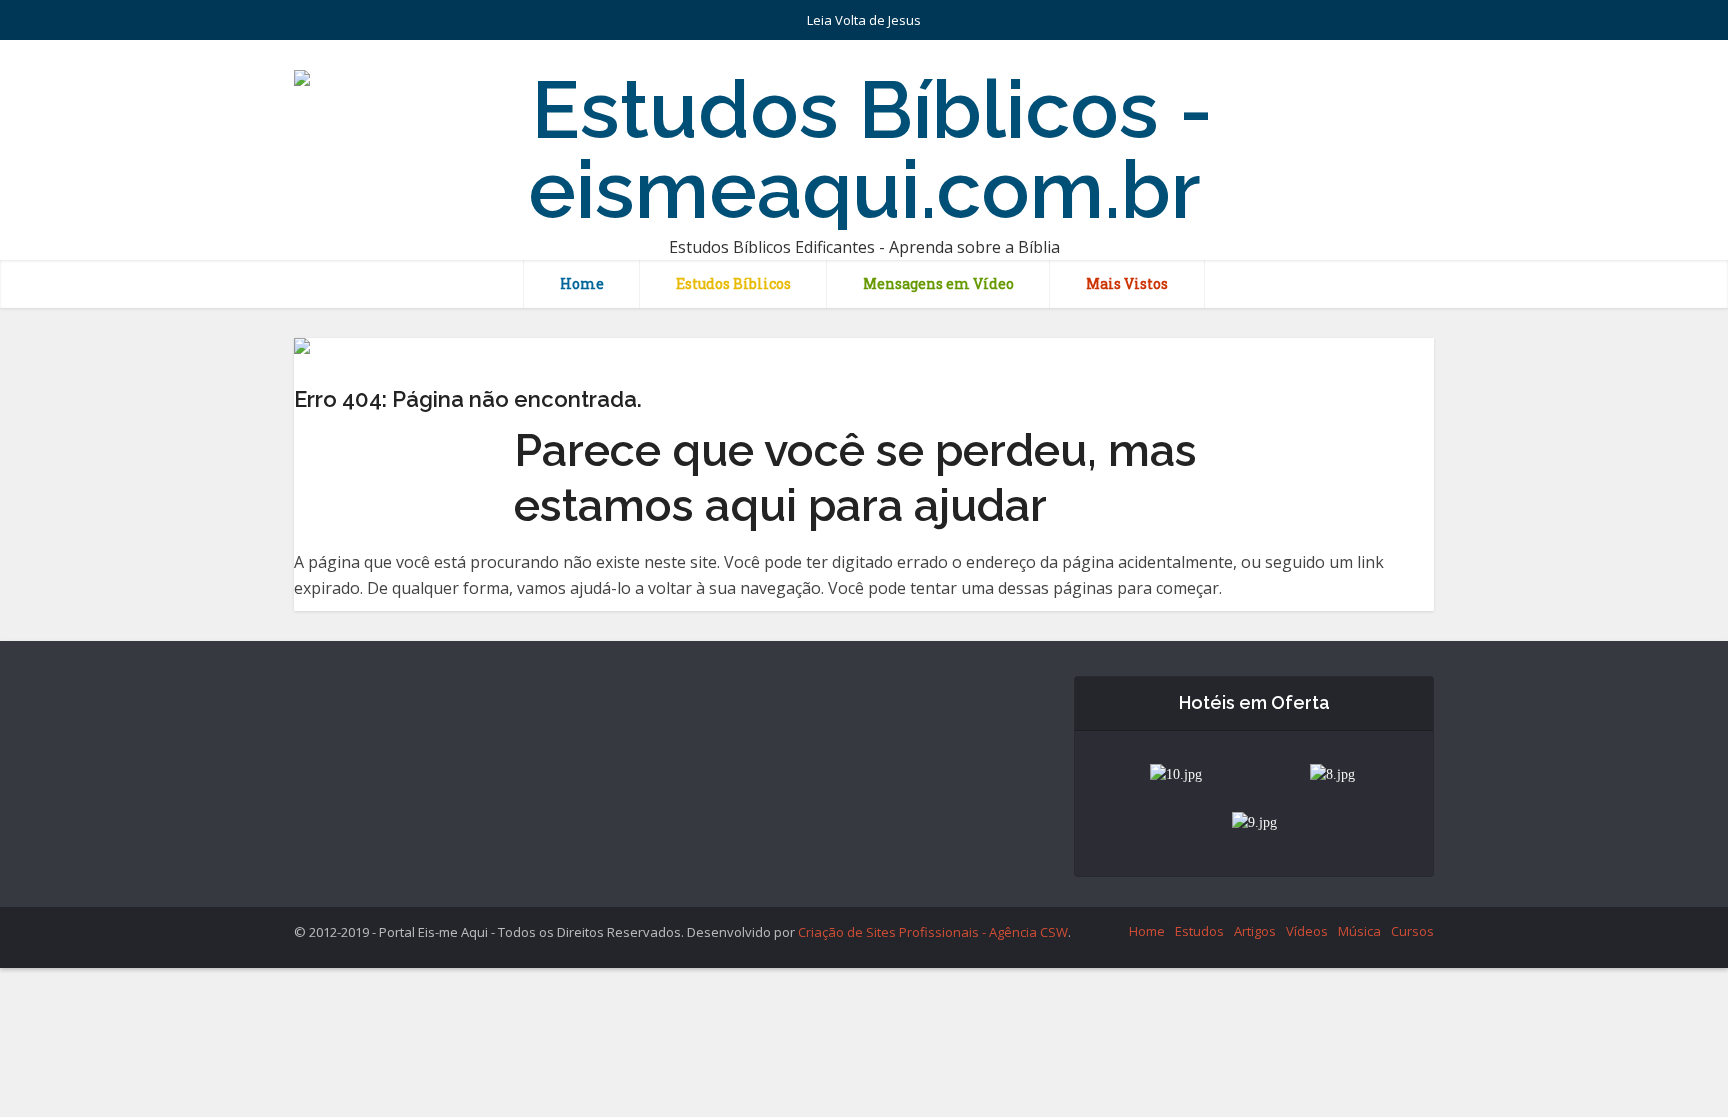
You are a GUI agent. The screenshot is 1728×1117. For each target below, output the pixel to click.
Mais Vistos (1127, 283)
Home (582, 283)
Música (1359, 931)
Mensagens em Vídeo (938, 283)
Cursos (1412, 931)
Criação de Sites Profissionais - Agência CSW (933, 932)
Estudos (1199, 931)
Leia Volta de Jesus (864, 20)
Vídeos (1307, 931)
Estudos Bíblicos (733, 283)
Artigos (1255, 931)
